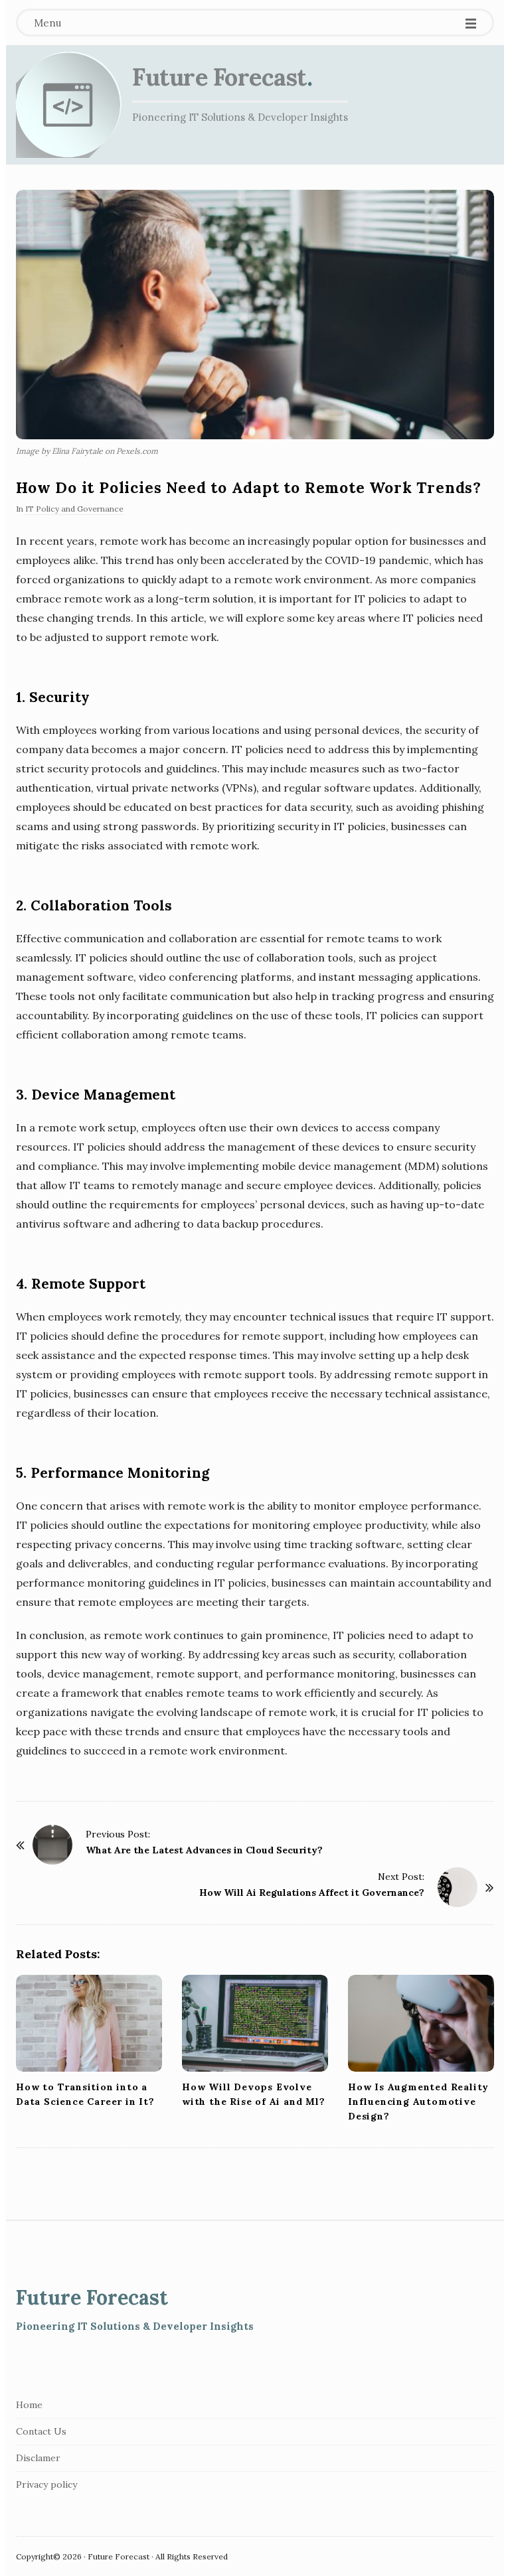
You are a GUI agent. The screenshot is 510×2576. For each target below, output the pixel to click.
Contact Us (41, 2431)
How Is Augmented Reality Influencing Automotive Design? (418, 2102)
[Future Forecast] (69, 105)
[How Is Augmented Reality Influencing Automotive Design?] (421, 2024)
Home (29, 2405)
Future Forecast (219, 77)
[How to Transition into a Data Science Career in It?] (89, 2024)
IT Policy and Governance (74, 509)
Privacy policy (46, 2484)
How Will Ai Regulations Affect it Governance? (312, 1893)
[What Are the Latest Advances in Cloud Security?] (52, 1845)
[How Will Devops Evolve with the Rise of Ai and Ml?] (255, 2024)
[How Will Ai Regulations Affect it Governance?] (458, 1887)
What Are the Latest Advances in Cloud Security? (204, 1850)
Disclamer (38, 2458)
